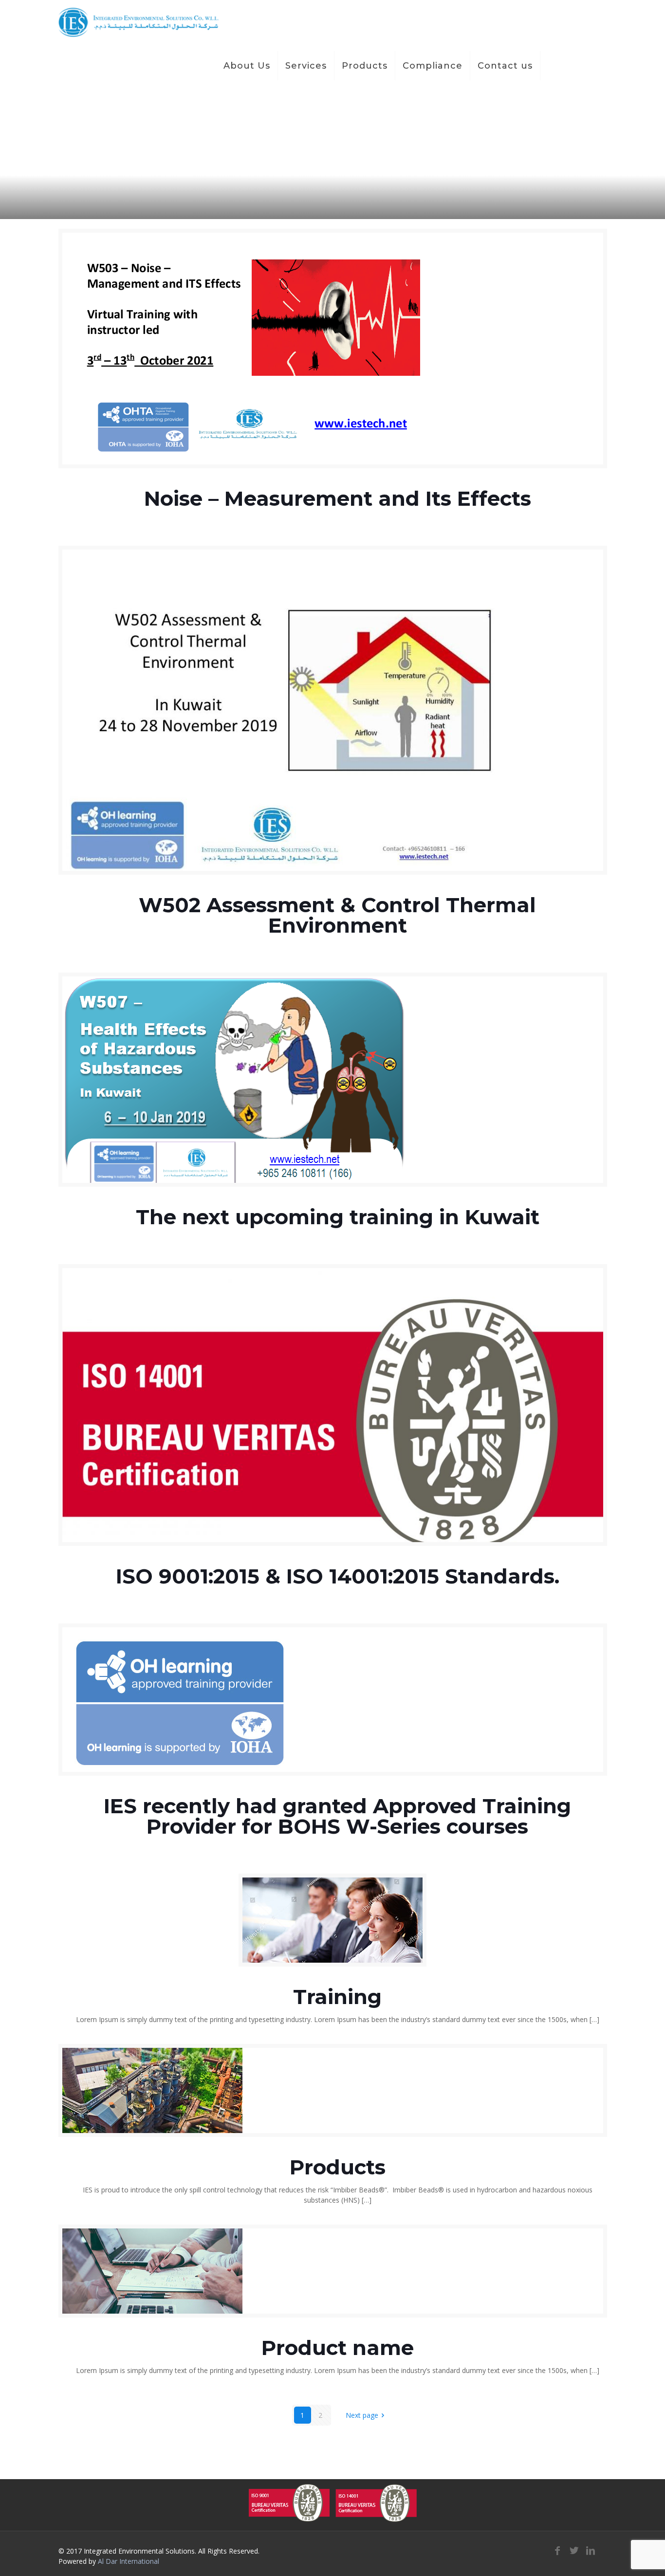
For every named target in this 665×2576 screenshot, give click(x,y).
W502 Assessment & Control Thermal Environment (337, 915)
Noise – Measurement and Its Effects (338, 498)
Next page (362, 2415)
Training (337, 1997)
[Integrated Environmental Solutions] (139, 22)
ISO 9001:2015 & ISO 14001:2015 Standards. (338, 1576)
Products (338, 2167)
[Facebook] (557, 2550)
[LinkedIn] (591, 2550)
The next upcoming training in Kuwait (338, 1217)
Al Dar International (129, 2561)
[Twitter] (574, 2550)
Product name (338, 2348)
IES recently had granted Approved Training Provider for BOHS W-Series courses (337, 1816)
